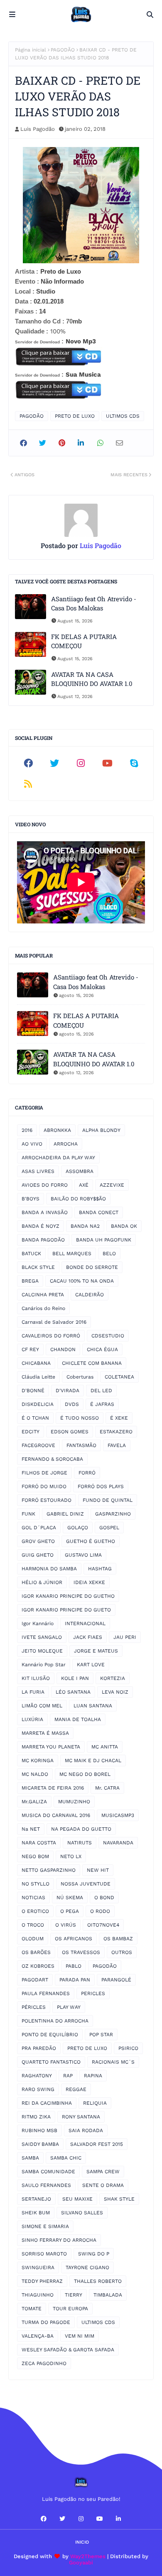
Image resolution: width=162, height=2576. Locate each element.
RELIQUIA (95, 2103)
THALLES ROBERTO (98, 2281)
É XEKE (119, 1418)
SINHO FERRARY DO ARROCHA (59, 2240)
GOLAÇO (78, 1528)
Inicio (82, 2542)
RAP (68, 2076)
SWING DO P (94, 2254)
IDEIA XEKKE (89, 1582)
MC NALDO (35, 1774)
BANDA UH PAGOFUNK (104, 1240)
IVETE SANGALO (42, 1637)
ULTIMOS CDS (123, 416)
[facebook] (28, 763)
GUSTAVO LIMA (83, 1555)
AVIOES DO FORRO (45, 1185)
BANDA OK (124, 1226)
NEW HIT (98, 1870)
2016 (27, 1130)
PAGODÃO (63, 50)
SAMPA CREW (103, 2172)
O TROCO (33, 1925)
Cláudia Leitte (38, 1377)
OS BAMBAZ (118, 1939)
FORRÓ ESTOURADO (47, 1500)
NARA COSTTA (39, 1843)
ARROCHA (66, 1144)
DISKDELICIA (38, 1404)
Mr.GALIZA (34, 1802)
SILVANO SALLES (82, 2213)
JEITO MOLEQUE (42, 1651)
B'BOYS (31, 1199)
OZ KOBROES (38, 1966)
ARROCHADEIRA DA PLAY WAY (58, 1158)
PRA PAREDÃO (39, 2048)
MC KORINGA (38, 1761)
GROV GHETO (38, 1541)
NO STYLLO (36, 1884)
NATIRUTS (80, 1843)
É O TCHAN (35, 1418)
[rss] (28, 784)
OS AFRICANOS (74, 1939)
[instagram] (81, 763)
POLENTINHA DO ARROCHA (55, 2021)
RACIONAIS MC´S (113, 2062)
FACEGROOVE (38, 1445)
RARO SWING (38, 2089)
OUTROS (122, 1952)
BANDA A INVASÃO (45, 1212)
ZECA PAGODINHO (44, 2363)
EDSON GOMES (70, 1432)
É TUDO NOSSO (80, 1418)
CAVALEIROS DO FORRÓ (51, 1336)
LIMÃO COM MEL (42, 1706)
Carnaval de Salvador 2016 (54, 1322)
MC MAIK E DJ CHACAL (93, 1761)
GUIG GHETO (38, 1555)
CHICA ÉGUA (102, 1349)
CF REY (30, 1349)
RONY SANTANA (81, 2117)
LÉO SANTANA (73, 1692)
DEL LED (101, 1391)
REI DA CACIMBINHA (47, 2103)
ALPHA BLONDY (101, 1130)
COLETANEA (119, 1377)
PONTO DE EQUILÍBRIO (50, 2035)
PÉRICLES (34, 2007)
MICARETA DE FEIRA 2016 (53, 1788)
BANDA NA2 (85, 1226)
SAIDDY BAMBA (40, 2144)
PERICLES (93, 1993)
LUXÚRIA (32, 1719)
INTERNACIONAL (85, 1623)
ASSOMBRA (80, 1171)
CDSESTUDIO (108, 1336)
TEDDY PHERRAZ (42, 2281)
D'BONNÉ (33, 1391)
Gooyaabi (81, 2563)
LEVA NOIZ (115, 1692)
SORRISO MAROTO (44, 2254)
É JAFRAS (102, 1404)
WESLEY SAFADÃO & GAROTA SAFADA (68, 2350)
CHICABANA (36, 1363)
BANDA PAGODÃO (43, 1240)
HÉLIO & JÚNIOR (42, 1582)
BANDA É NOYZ (40, 1226)
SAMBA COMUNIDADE (48, 2172)
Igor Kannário (38, 1623)
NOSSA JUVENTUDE (86, 1884)
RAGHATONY (37, 2076)
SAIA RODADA (86, 2130)
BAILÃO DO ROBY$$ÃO (78, 1199)
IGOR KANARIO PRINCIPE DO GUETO (66, 1610)
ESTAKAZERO (116, 1432)
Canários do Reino (43, 1308)
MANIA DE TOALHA (78, 1719)
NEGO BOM (35, 1856)
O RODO (100, 1911)
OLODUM (33, 1939)
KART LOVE (91, 1665)
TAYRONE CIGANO (87, 2267)
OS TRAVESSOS (81, 1952)
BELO (109, 1254)
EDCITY (31, 1432)
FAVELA (117, 1445)
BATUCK (31, 1254)
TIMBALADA (108, 2295)
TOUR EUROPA (70, 2309)
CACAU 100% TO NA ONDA (82, 1281)
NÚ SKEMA (70, 1898)
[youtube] (108, 763)
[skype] (134, 763)
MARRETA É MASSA (45, 1733)
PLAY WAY (69, 2007)
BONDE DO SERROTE (92, 1267)
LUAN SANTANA (93, 1706)
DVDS (72, 1404)
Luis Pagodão (38, 129)
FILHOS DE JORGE (44, 1473)
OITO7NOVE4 (103, 1925)
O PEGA (70, 1911)
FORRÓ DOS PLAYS (101, 1486)
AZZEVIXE (112, 1185)
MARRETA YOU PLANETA (51, 1747)
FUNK (28, 1514)
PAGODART (35, 1980)
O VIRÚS (66, 1925)
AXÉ (84, 1185)
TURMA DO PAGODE (46, 2322)
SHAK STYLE (119, 2199)
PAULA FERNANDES (46, 1993)
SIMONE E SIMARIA (45, 2226)
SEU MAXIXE (77, 2199)
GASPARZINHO (113, 1514)
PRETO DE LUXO (75, 416)
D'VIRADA (67, 1391)
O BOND (104, 1898)
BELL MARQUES (72, 1254)
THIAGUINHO (38, 2295)
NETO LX (71, 1856)
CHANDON (63, 1349)
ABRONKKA (57, 1130)
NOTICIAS (33, 1898)
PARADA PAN (75, 1980)
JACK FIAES (88, 1637)
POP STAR (101, 2035)
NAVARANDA (118, 1843)
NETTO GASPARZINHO (49, 1870)
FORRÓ (87, 1473)
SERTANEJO (36, 2199)
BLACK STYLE (38, 1267)
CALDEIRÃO (90, 1295)
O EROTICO (35, 1911)
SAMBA (30, 2158)
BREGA (30, 1281)
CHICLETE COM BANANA (92, 1363)
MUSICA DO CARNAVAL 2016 (56, 1815)
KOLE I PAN (75, 1678)
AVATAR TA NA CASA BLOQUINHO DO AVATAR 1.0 (92, 679)
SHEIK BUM (36, 2213)
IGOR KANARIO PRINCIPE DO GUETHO (68, 1596)
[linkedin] (118, 2519)
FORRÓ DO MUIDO (44, 1486)
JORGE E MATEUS (96, 1651)
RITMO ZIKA (36, 2117)
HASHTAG (100, 1569)
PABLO (74, 1966)
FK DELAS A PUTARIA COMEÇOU (84, 641)
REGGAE (76, 2089)
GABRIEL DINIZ (65, 1514)
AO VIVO (32, 1144)
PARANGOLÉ (116, 1980)
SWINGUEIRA (38, 2267)
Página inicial (31, 50)
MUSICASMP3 (118, 1815)
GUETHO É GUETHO (91, 1541)
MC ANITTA (105, 1747)
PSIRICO (128, 2048)
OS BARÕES (36, 1952)
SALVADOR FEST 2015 (97, 2144)
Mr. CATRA (107, 1788)
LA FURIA (33, 1692)
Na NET (31, 1829)
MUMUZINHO (74, 1802)
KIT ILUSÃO (36, 1678)
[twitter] (55, 763)
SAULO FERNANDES (46, 2185)
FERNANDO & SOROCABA (52, 1459)
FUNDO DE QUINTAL (108, 1500)
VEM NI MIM (80, 2336)
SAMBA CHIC (66, 2158)
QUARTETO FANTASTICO (51, 2062)
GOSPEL (109, 1528)
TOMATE (32, 2309)
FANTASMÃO (81, 1445)
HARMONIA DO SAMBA (49, 1569)
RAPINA (93, 2076)
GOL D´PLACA (39, 1528)
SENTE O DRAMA (103, 2185)
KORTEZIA (113, 1678)
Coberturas (80, 1377)
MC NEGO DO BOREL (85, 1774)
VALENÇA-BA (38, 2336)
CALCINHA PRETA (43, 1295)
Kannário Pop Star (44, 1665)
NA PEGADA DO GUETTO (81, 1829)
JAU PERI (125, 1637)
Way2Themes (88, 2556)
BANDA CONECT (99, 1212)
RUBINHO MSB (39, 2130)
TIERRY (74, 2295)
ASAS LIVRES (38, 1171)
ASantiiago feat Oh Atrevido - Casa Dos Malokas (94, 604)
